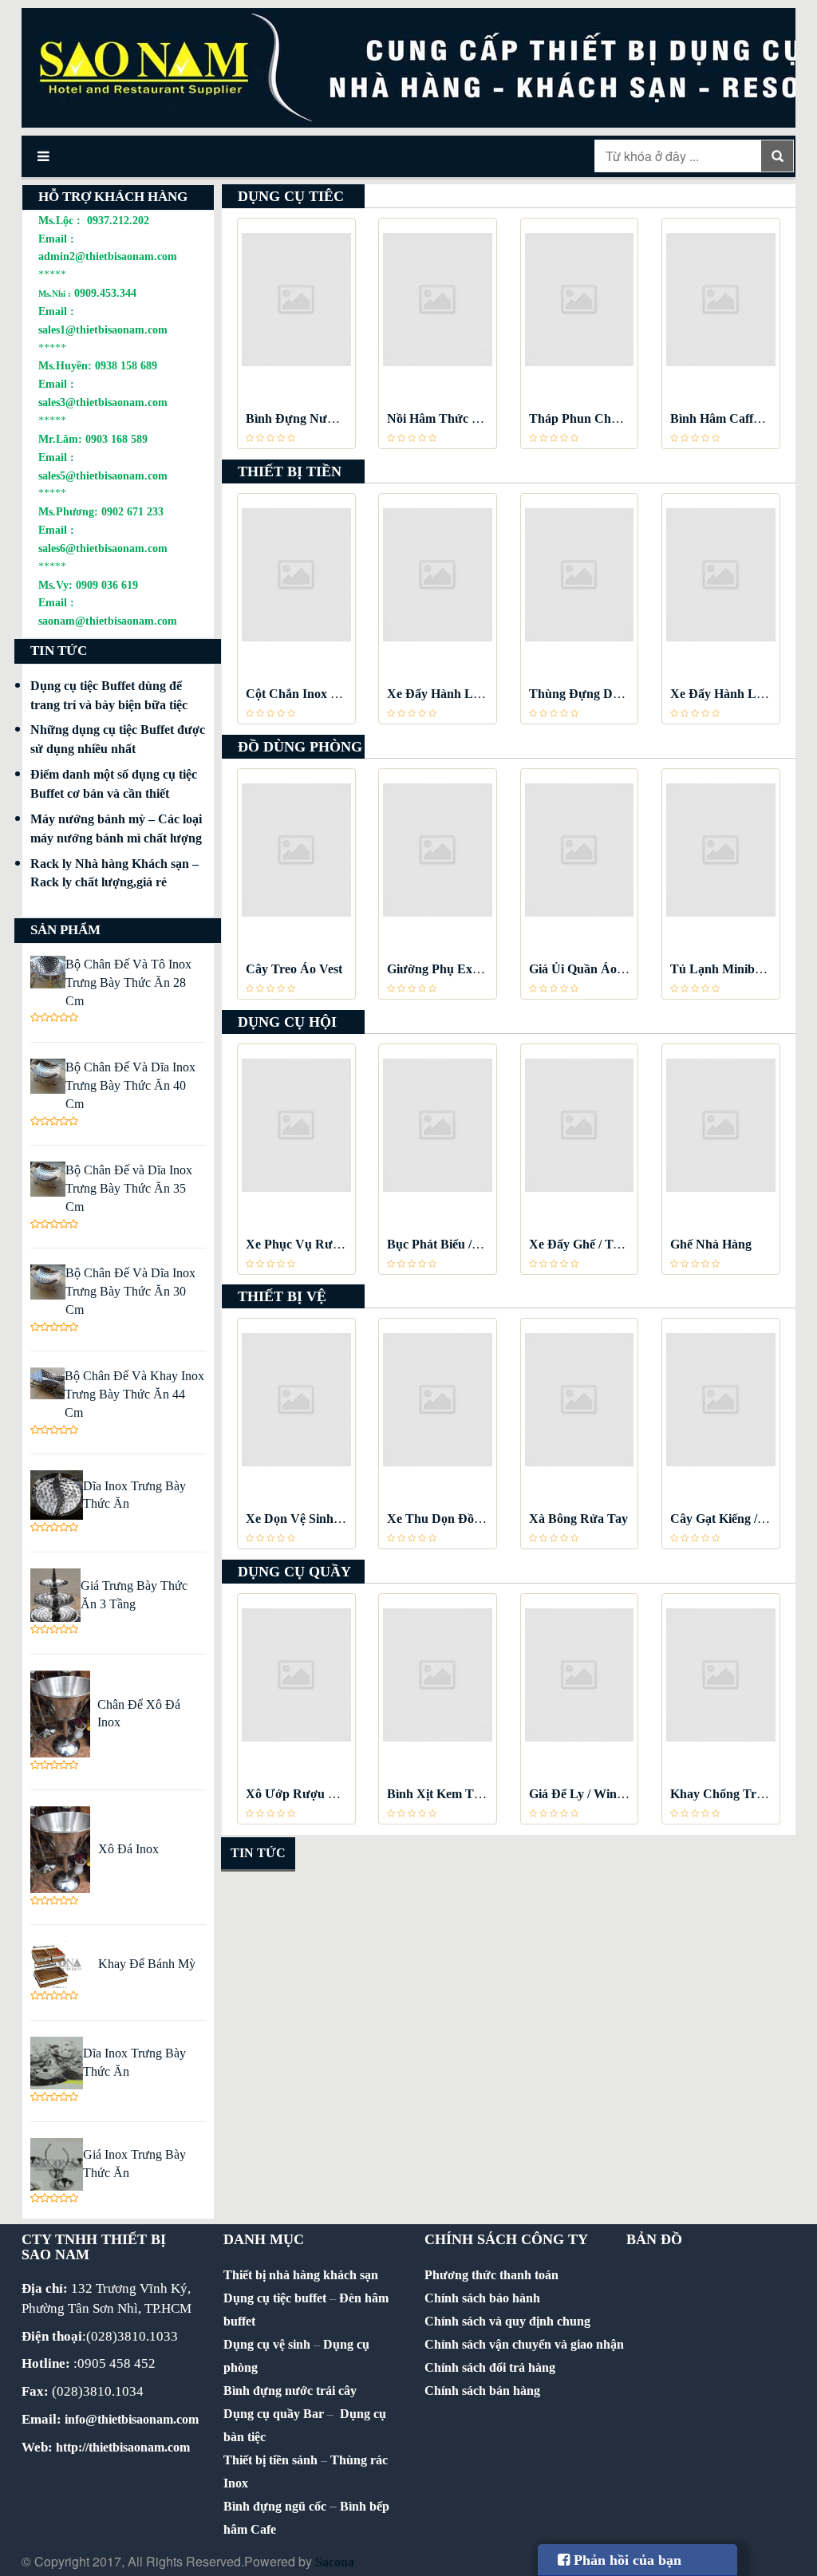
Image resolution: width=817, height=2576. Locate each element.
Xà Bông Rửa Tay (578, 1519)
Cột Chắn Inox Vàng (303, 694)
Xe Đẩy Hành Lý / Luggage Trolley (482, 694)
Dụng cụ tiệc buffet (275, 2298)
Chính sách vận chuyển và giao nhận (524, 2344)
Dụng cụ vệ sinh (267, 2344)
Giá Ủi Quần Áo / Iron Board (608, 969)
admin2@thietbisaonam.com (108, 256)
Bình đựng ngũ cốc (275, 2506)
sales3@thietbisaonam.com (103, 402)
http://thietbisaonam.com (123, 2447)
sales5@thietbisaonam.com (103, 475)
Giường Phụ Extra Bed (450, 969)
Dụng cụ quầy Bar (274, 2414)
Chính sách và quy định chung (507, 2321)
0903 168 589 (116, 439)
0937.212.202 (118, 220)
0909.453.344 (105, 293)
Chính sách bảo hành (482, 2298)
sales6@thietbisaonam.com (103, 548)
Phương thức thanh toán (491, 2275)
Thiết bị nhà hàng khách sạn (301, 2275)
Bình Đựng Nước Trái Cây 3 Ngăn (340, 418)
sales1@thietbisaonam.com (103, 329)
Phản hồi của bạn (626, 2560)
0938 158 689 (126, 365)
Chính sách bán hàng (482, 2391)
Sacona (335, 2562)
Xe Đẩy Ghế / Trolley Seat (599, 1244)
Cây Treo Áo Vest (294, 969)
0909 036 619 (107, 585)
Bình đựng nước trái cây (290, 2391)
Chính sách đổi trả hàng (490, 2367)
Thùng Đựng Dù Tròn (590, 694)
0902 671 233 (132, 511)
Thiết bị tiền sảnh (270, 2460)
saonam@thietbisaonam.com (108, 621)
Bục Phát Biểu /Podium (450, 1244)
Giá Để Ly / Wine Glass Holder (612, 1794)
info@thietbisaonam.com (132, 2419)
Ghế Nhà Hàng (711, 1244)
